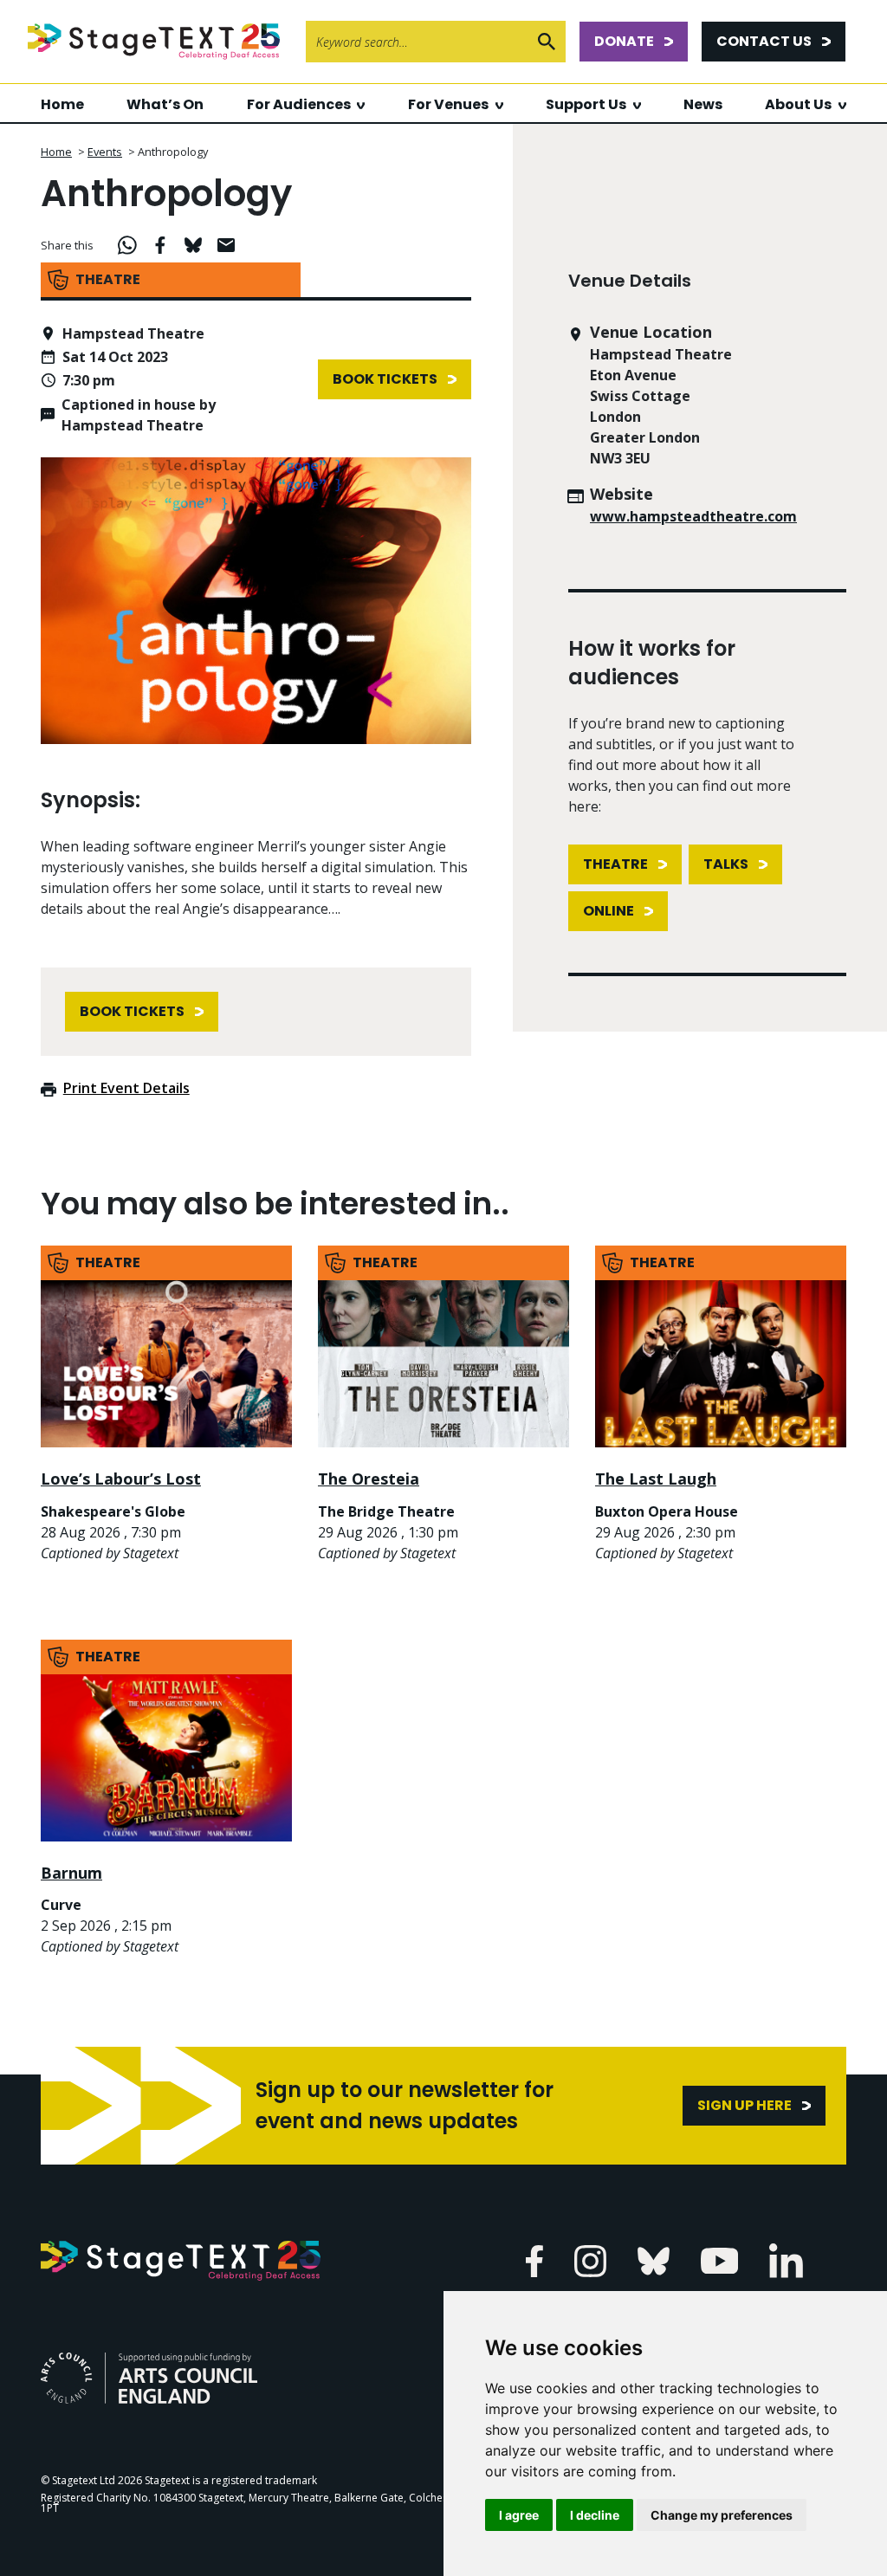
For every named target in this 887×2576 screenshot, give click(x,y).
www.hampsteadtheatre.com (693, 516)
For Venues (448, 104)
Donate (624, 41)
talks (726, 864)
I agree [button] (519, 2515)
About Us (798, 104)
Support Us (586, 104)
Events (105, 152)
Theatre (615, 864)
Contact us (764, 41)
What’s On (165, 104)
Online (609, 911)
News (703, 104)
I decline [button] (595, 2515)
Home (62, 104)
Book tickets (385, 379)
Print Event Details (126, 1088)
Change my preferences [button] (722, 2515)
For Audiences (299, 104)
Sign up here (745, 2105)
